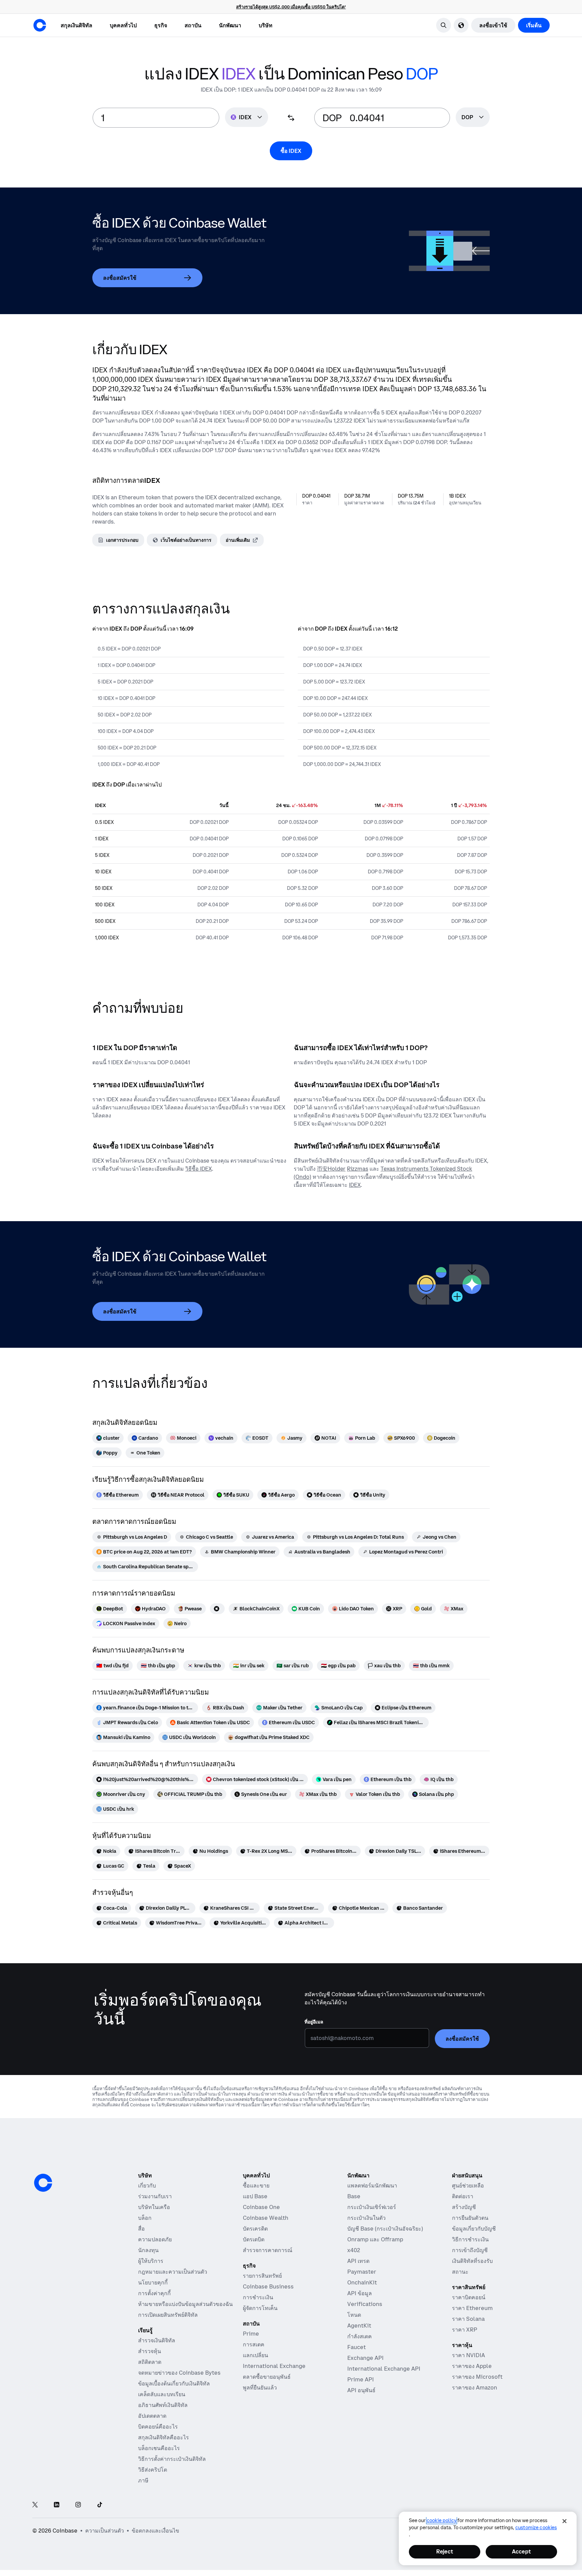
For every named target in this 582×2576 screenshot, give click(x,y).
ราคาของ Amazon (475, 2387)
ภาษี (143, 2480)
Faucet (357, 2347)
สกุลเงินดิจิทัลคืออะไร (164, 2437)
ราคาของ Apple (472, 2366)
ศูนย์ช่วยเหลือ (468, 2185)
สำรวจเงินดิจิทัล (157, 2340)
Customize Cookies (536, 2528)
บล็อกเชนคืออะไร (159, 2448)
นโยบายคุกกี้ (153, 2282)
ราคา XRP (465, 2330)
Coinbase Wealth (266, 2218)
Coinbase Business (268, 2286)
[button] (123, 25)
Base (354, 2196)
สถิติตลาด (150, 2362)
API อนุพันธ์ (361, 2390)
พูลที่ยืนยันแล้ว (260, 2387)
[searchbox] (473, 118)
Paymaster (362, 2272)
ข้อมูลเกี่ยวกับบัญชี (474, 2229)
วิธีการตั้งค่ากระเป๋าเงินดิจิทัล (172, 2459)
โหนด (354, 2315)
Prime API (361, 2379)
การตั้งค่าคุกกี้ (154, 2293)
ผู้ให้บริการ (151, 2261)
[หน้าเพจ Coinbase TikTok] (100, 2505)
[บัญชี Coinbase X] (35, 2505)
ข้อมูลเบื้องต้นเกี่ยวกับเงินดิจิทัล (174, 2383)
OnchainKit (362, 2282)
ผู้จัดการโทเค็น (260, 2308)
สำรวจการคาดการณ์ (268, 2250)
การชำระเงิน (258, 2297)
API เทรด (358, 2261)
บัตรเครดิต (255, 2229)
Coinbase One (261, 2207)
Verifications (365, 2304)
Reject (445, 2551)
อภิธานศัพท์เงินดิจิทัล (163, 2405)
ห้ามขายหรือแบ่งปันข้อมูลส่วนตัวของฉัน (185, 2304)
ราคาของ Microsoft (477, 2377)
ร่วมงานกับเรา (155, 2196)
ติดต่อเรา (463, 2196)
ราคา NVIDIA (468, 2355)
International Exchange (274, 2366)
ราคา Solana (468, 2319)
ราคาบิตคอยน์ (469, 2297)
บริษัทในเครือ (154, 2207)
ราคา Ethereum (472, 2308)
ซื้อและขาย (256, 2185)
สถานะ (460, 2272)
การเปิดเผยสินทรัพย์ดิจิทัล (168, 2315)
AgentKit (359, 2326)
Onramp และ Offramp (375, 2239)
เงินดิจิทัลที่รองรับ (472, 2261)
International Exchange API (384, 2369)
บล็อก (145, 2218)
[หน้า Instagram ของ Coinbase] (78, 2505)
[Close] (564, 2521)
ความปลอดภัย (155, 2239)
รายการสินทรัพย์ (262, 2276)
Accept (521, 2551)
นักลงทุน (148, 2250)
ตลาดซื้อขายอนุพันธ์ (267, 2377)
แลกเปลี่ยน (255, 2355)
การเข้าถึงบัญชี (470, 2250)
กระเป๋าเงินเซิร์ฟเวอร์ (372, 2207)
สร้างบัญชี (464, 2207)
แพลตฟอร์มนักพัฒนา (372, 2185)
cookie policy (442, 2520)
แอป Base (255, 2196)
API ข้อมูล (360, 2293)
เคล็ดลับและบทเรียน (162, 2394)
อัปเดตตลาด (152, 2416)
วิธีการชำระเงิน (470, 2239)
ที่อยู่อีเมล (314, 2022)
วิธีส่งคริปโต (153, 2470)
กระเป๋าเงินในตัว (366, 2218)
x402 (354, 2250)
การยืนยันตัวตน (470, 2218)
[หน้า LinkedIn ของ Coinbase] (57, 2505)
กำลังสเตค (360, 2336)
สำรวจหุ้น (150, 2351)
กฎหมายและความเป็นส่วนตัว (173, 2272)
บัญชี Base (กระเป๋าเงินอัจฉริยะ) (385, 2229)
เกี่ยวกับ (147, 2185)
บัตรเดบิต (254, 2239)
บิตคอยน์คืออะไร (158, 2427)
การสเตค (254, 2344)
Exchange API (365, 2358)
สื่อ (141, 2229)
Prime (251, 2334)
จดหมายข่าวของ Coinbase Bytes (179, 2373)
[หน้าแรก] (40, 25)
